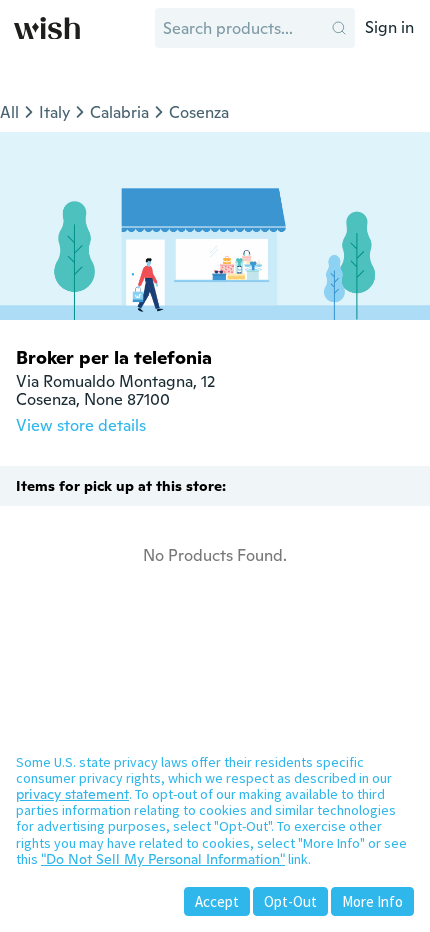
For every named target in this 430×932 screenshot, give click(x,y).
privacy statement (72, 794)
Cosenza (199, 112)
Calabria (119, 112)
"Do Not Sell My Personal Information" (163, 859)
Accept (217, 901)
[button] (339, 28)
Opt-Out (290, 901)
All (9, 112)
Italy (54, 112)
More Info (372, 901)
